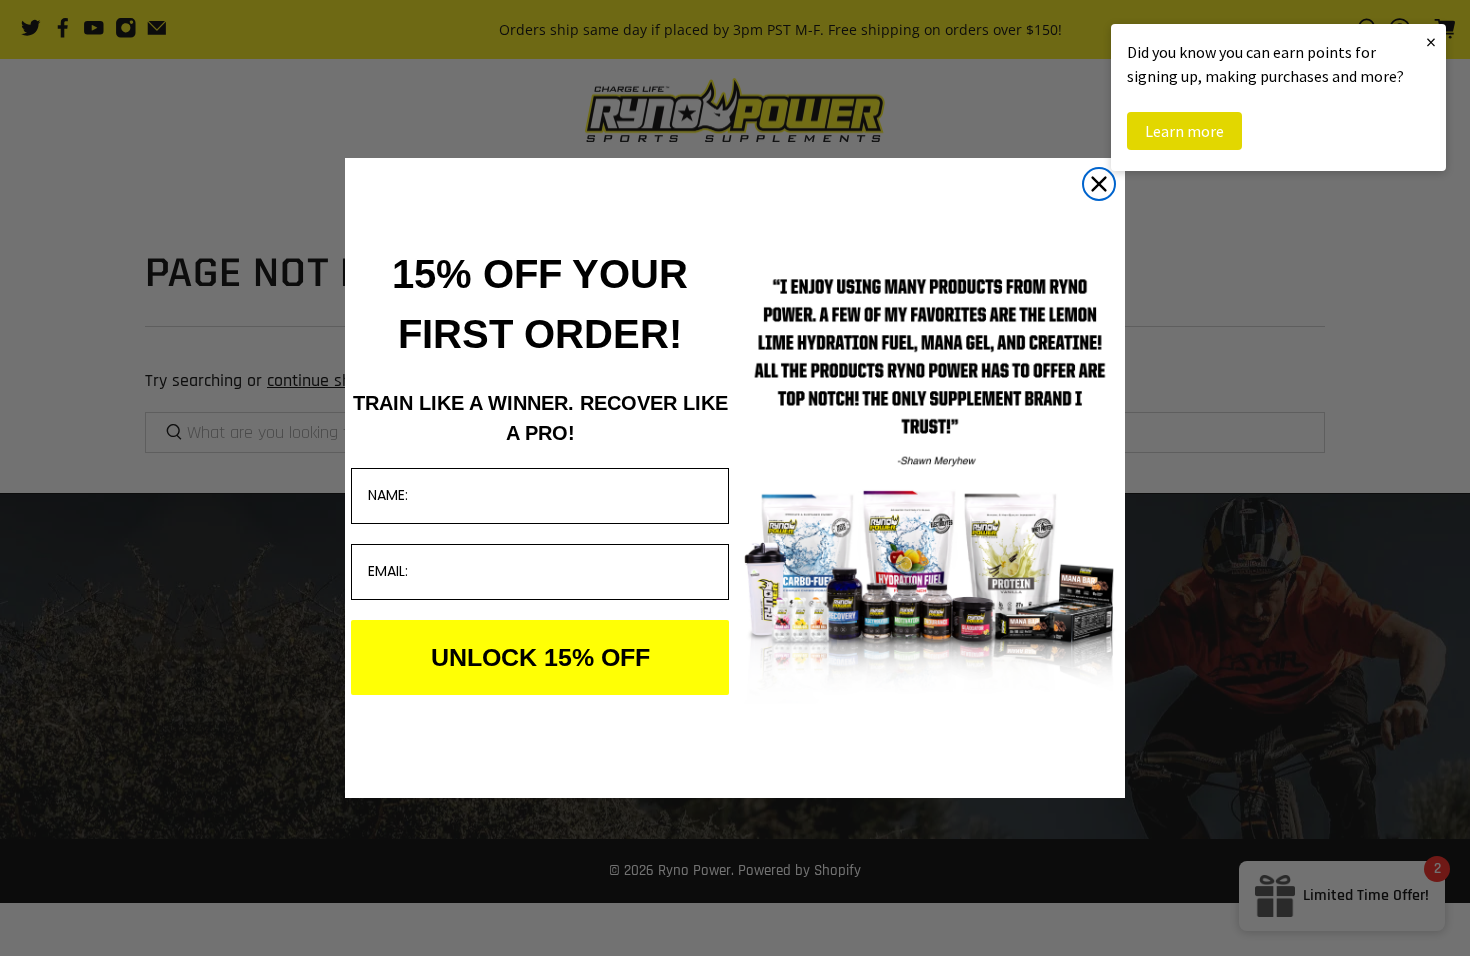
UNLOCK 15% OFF (540, 657)
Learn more (1184, 131)
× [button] (1431, 41)
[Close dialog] (1099, 184)
